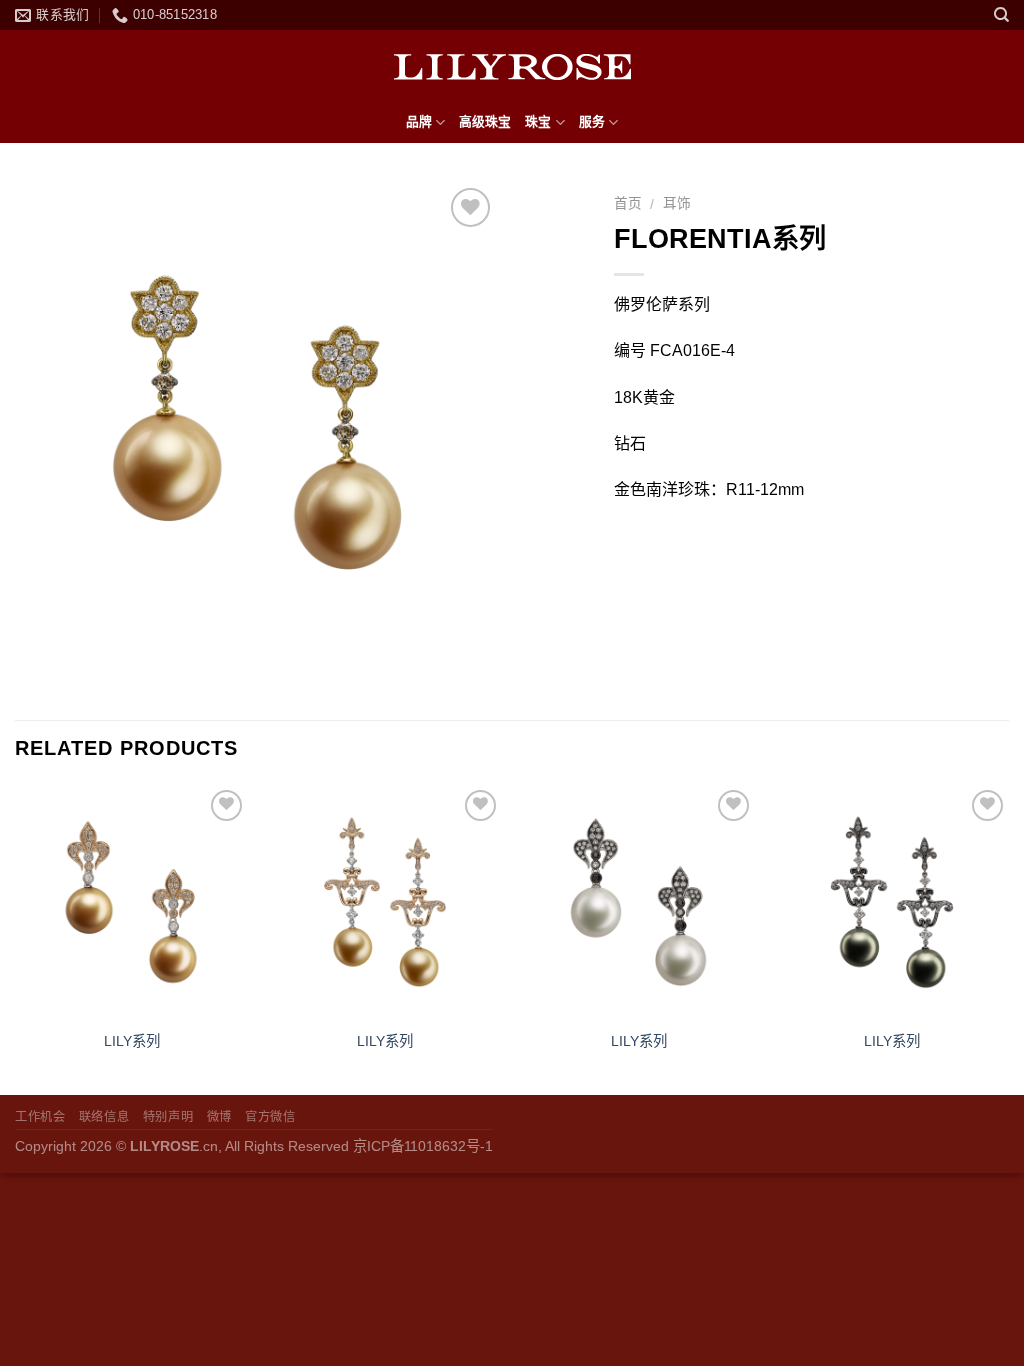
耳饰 (677, 203)
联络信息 (104, 1117)
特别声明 (168, 1117)
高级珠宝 (485, 121)
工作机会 (40, 1117)
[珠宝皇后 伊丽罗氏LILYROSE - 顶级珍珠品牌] (512, 66)
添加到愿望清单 (471, 274)
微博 (219, 1117)
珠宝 (538, 121)
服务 (592, 121)
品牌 (419, 121)
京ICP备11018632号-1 (423, 1146)
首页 (628, 203)
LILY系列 (132, 1041)
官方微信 (270, 1117)
